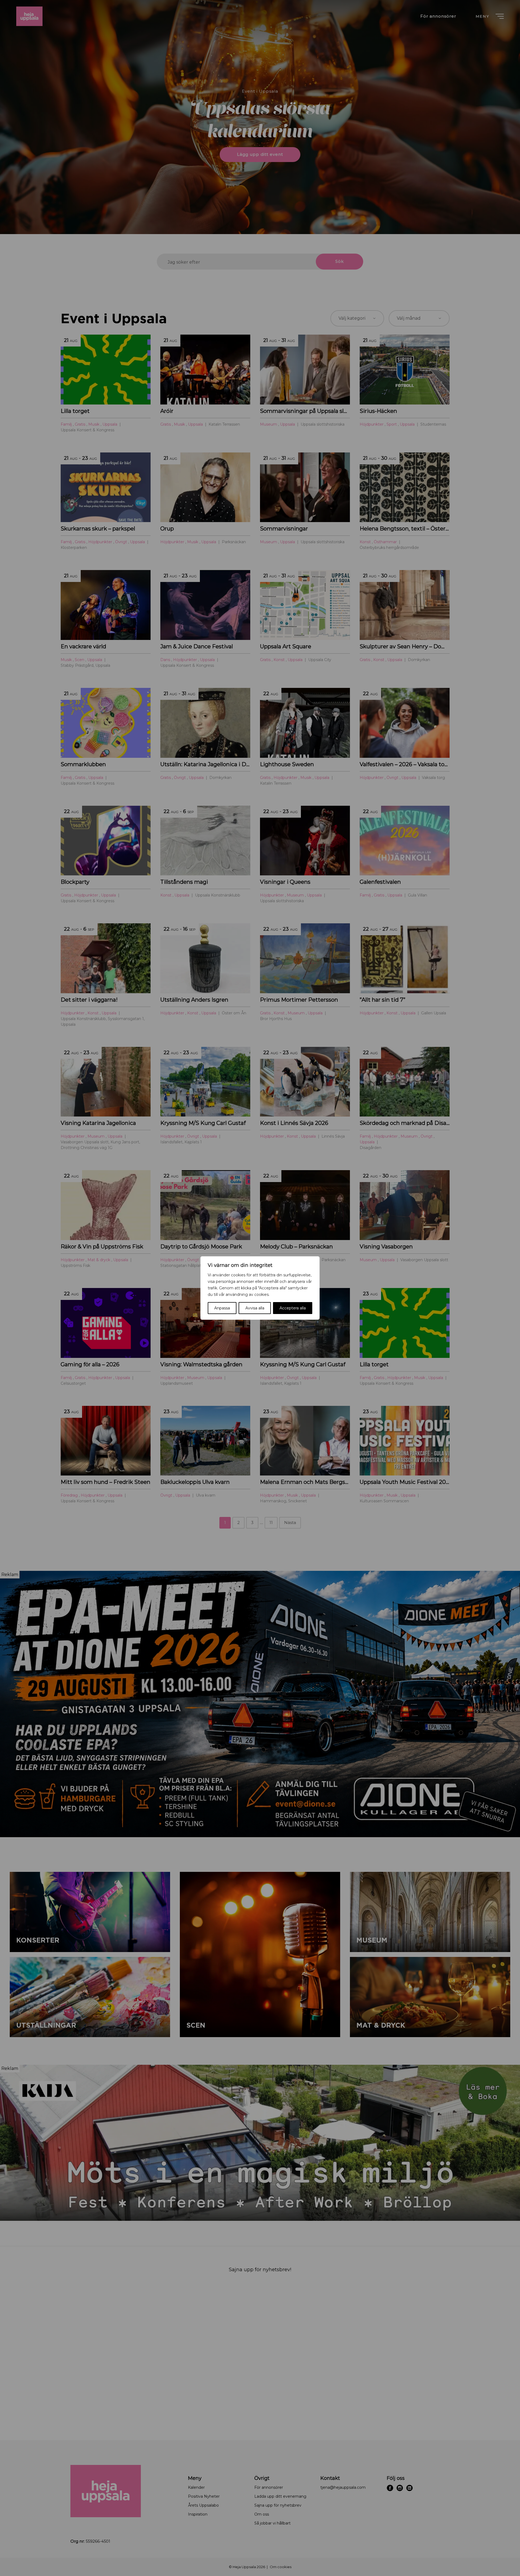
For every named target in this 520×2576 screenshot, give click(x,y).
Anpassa (222, 1308)
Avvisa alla (255, 1308)
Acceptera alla (293, 1308)
